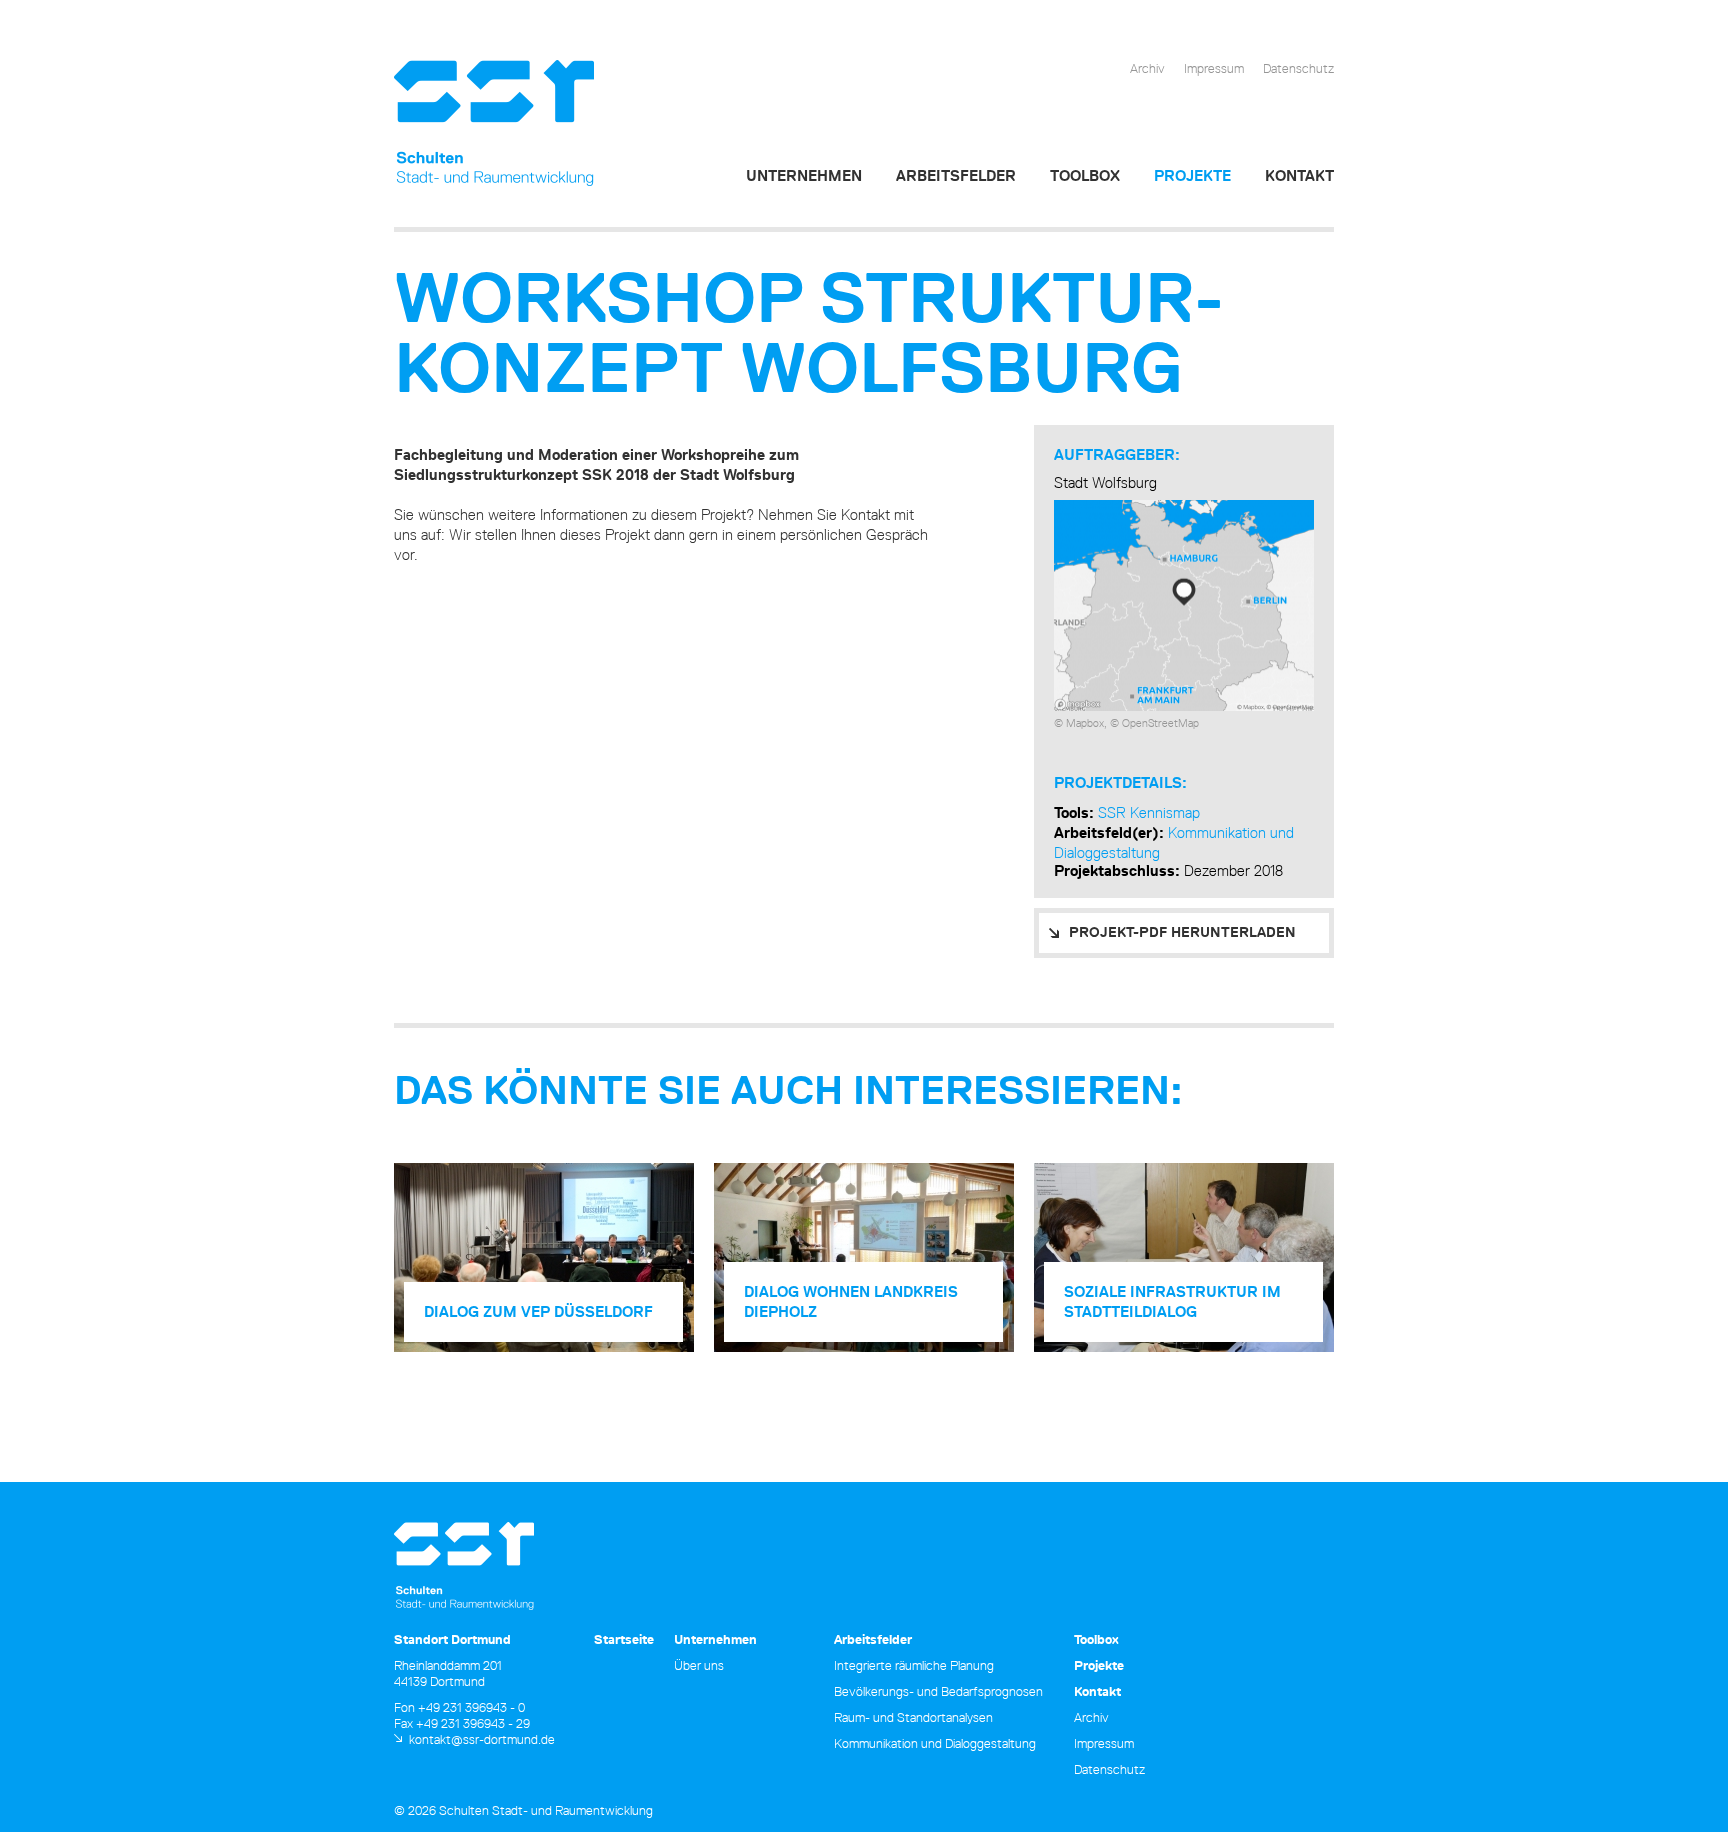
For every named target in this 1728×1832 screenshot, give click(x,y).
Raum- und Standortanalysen (913, 1717)
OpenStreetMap (1160, 722)
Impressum (1214, 68)
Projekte (1192, 175)
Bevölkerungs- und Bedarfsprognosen (938, 1691)
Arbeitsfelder (956, 175)
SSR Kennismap (1149, 812)
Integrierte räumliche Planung (914, 1665)
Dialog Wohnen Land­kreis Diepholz (851, 1301)
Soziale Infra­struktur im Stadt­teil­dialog (1172, 1301)
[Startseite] (494, 123)
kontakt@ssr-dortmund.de (482, 1739)
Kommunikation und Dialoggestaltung (935, 1743)
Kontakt (1299, 175)
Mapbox (1085, 722)
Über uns (699, 1665)
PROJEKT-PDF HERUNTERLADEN (1182, 932)
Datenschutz (1298, 68)
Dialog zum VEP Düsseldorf (538, 1311)
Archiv (1147, 68)
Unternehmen (804, 175)
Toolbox (1085, 175)
